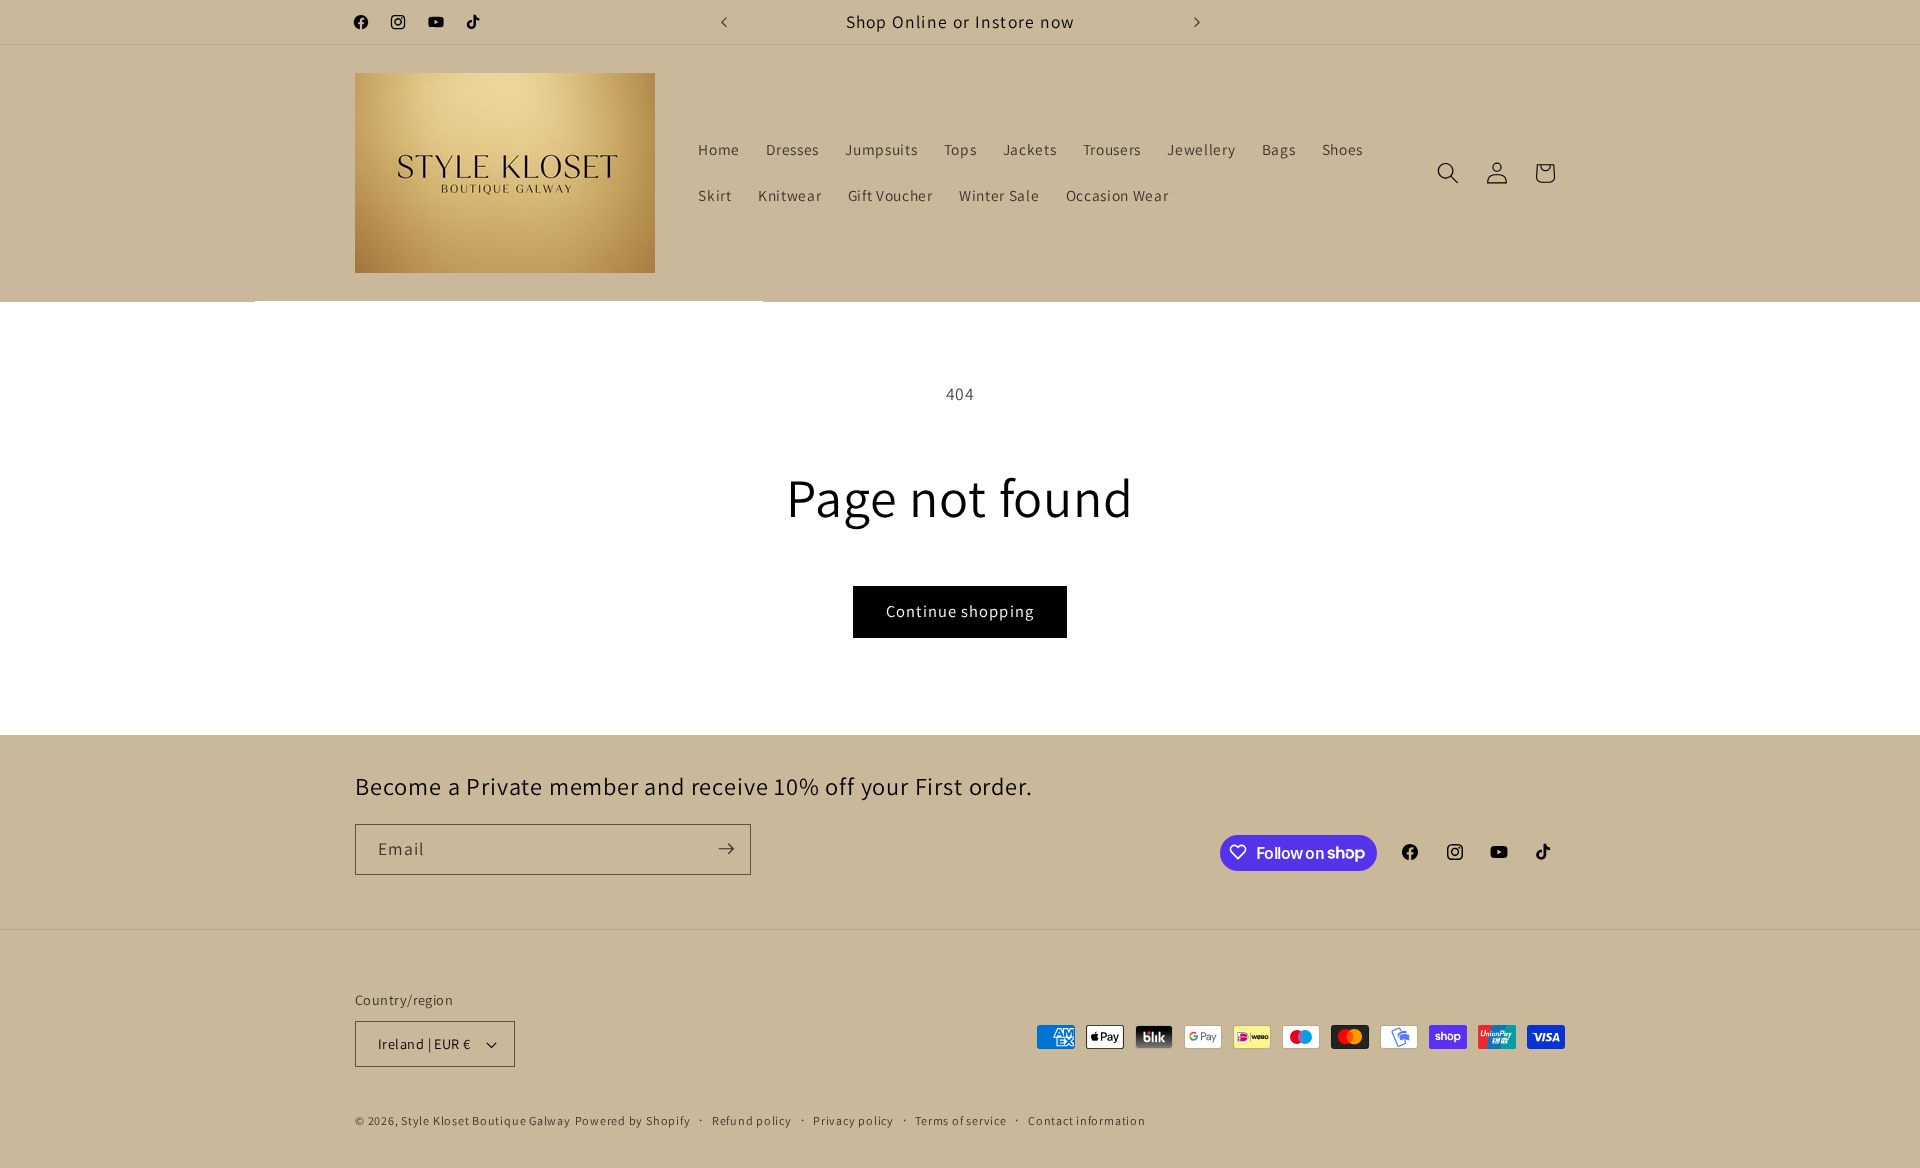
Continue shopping (960, 611)
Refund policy (752, 1120)
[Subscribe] (726, 849)
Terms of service (960, 1120)
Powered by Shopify (633, 1120)
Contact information (1087, 1120)
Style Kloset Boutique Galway (486, 1120)
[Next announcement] (1197, 22)
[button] (1448, 173)
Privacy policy (853, 1120)
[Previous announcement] (724, 22)
